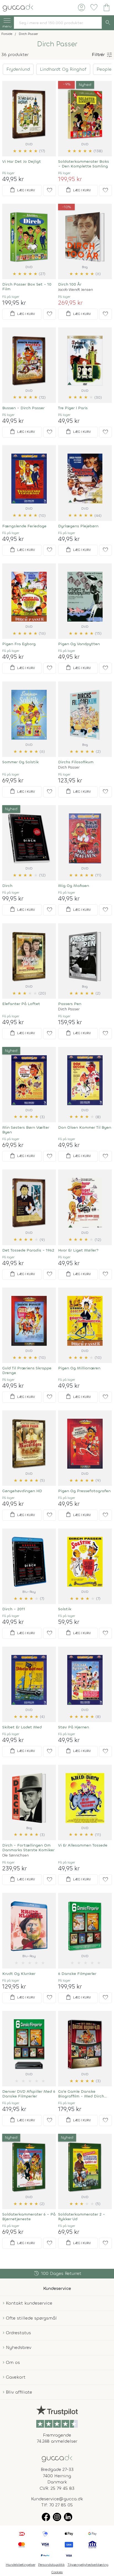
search (108, 23)
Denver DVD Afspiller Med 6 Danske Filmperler (29, 2094)
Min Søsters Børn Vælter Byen (26, 1130)
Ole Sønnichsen (15, 1855)
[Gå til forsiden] (57, 2458)
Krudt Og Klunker (19, 1974)
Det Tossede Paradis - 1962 (28, 1250)
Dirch (7, 886)
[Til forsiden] (18, 7)
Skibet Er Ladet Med (22, 1727)
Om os (13, 2362)
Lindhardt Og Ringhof (63, 69)
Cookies (57, 2572)
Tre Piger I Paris (73, 408)
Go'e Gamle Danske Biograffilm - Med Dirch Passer (81, 2094)
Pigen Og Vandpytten (79, 644)
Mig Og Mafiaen (74, 886)
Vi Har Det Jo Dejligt (22, 162)
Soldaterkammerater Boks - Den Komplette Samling (84, 164)
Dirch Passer (69, 767)
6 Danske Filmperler (77, 1974)
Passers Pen (70, 1004)
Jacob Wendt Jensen (76, 290)
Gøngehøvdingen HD (22, 1491)
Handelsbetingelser (21, 2565)
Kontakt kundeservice (29, 2303)
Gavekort (16, 2377)
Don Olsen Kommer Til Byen (85, 1127)
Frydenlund (18, 69)
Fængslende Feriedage (24, 526)
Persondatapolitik (51, 2565)
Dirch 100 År (70, 284)
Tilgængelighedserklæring (88, 2565)
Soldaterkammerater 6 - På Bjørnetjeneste (29, 2217)
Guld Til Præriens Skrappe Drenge (27, 1370)
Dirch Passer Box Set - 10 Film (27, 287)
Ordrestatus (18, 2333)
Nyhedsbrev (19, 2347)
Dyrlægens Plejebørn (78, 526)
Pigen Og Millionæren (79, 1368)
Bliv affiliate (19, 2392)
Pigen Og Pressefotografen (84, 1491)
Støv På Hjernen (74, 1727)
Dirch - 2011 (14, 1609)
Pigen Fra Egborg (19, 644)
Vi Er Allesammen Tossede (83, 1845)
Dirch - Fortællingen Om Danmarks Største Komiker (28, 1848)
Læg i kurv (22, 190)
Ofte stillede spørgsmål (31, 2318)
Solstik (65, 1609)
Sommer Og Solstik (20, 762)
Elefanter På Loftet (21, 1004)
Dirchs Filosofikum (76, 762)
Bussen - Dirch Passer (23, 408)
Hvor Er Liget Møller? (78, 1250)
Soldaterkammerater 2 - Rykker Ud (82, 2217)
